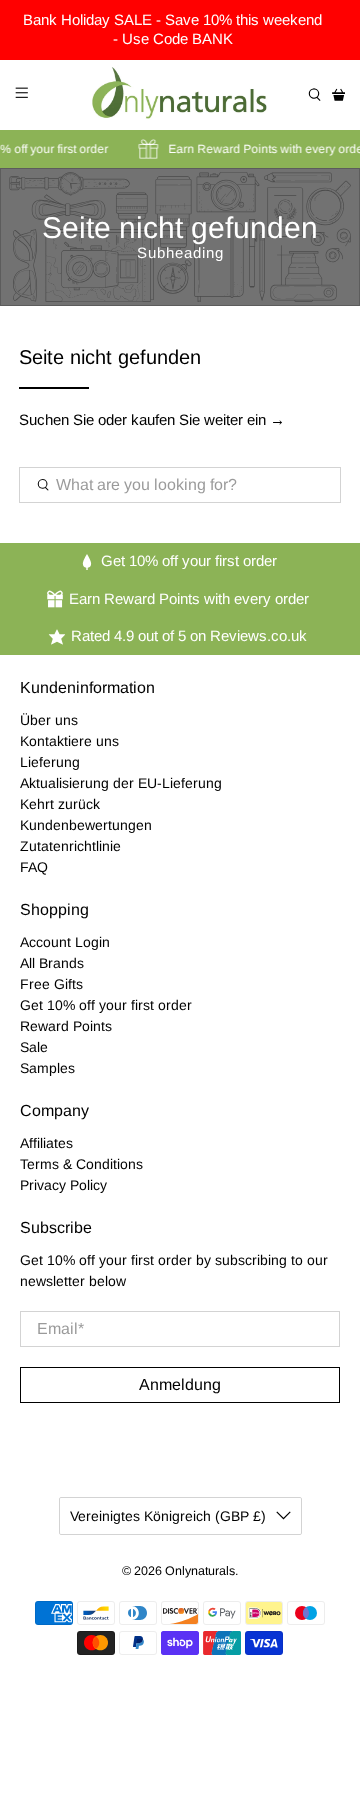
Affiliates (46, 1143)
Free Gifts (51, 984)
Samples (47, 1068)
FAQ (34, 867)
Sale (34, 1047)
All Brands (52, 963)
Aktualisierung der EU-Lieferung (121, 783)
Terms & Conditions (81, 1164)
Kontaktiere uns (69, 741)
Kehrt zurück (60, 804)
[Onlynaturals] (180, 95)
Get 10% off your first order (106, 1005)
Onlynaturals (200, 1571)
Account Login (65, 942)
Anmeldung (180, 1384)
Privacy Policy (63, 1185)
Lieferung (50, 762)
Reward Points (66, 1026)
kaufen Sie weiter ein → (208, 419)
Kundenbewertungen (86, 825)
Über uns (49, 720)
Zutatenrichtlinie (70, 846)
